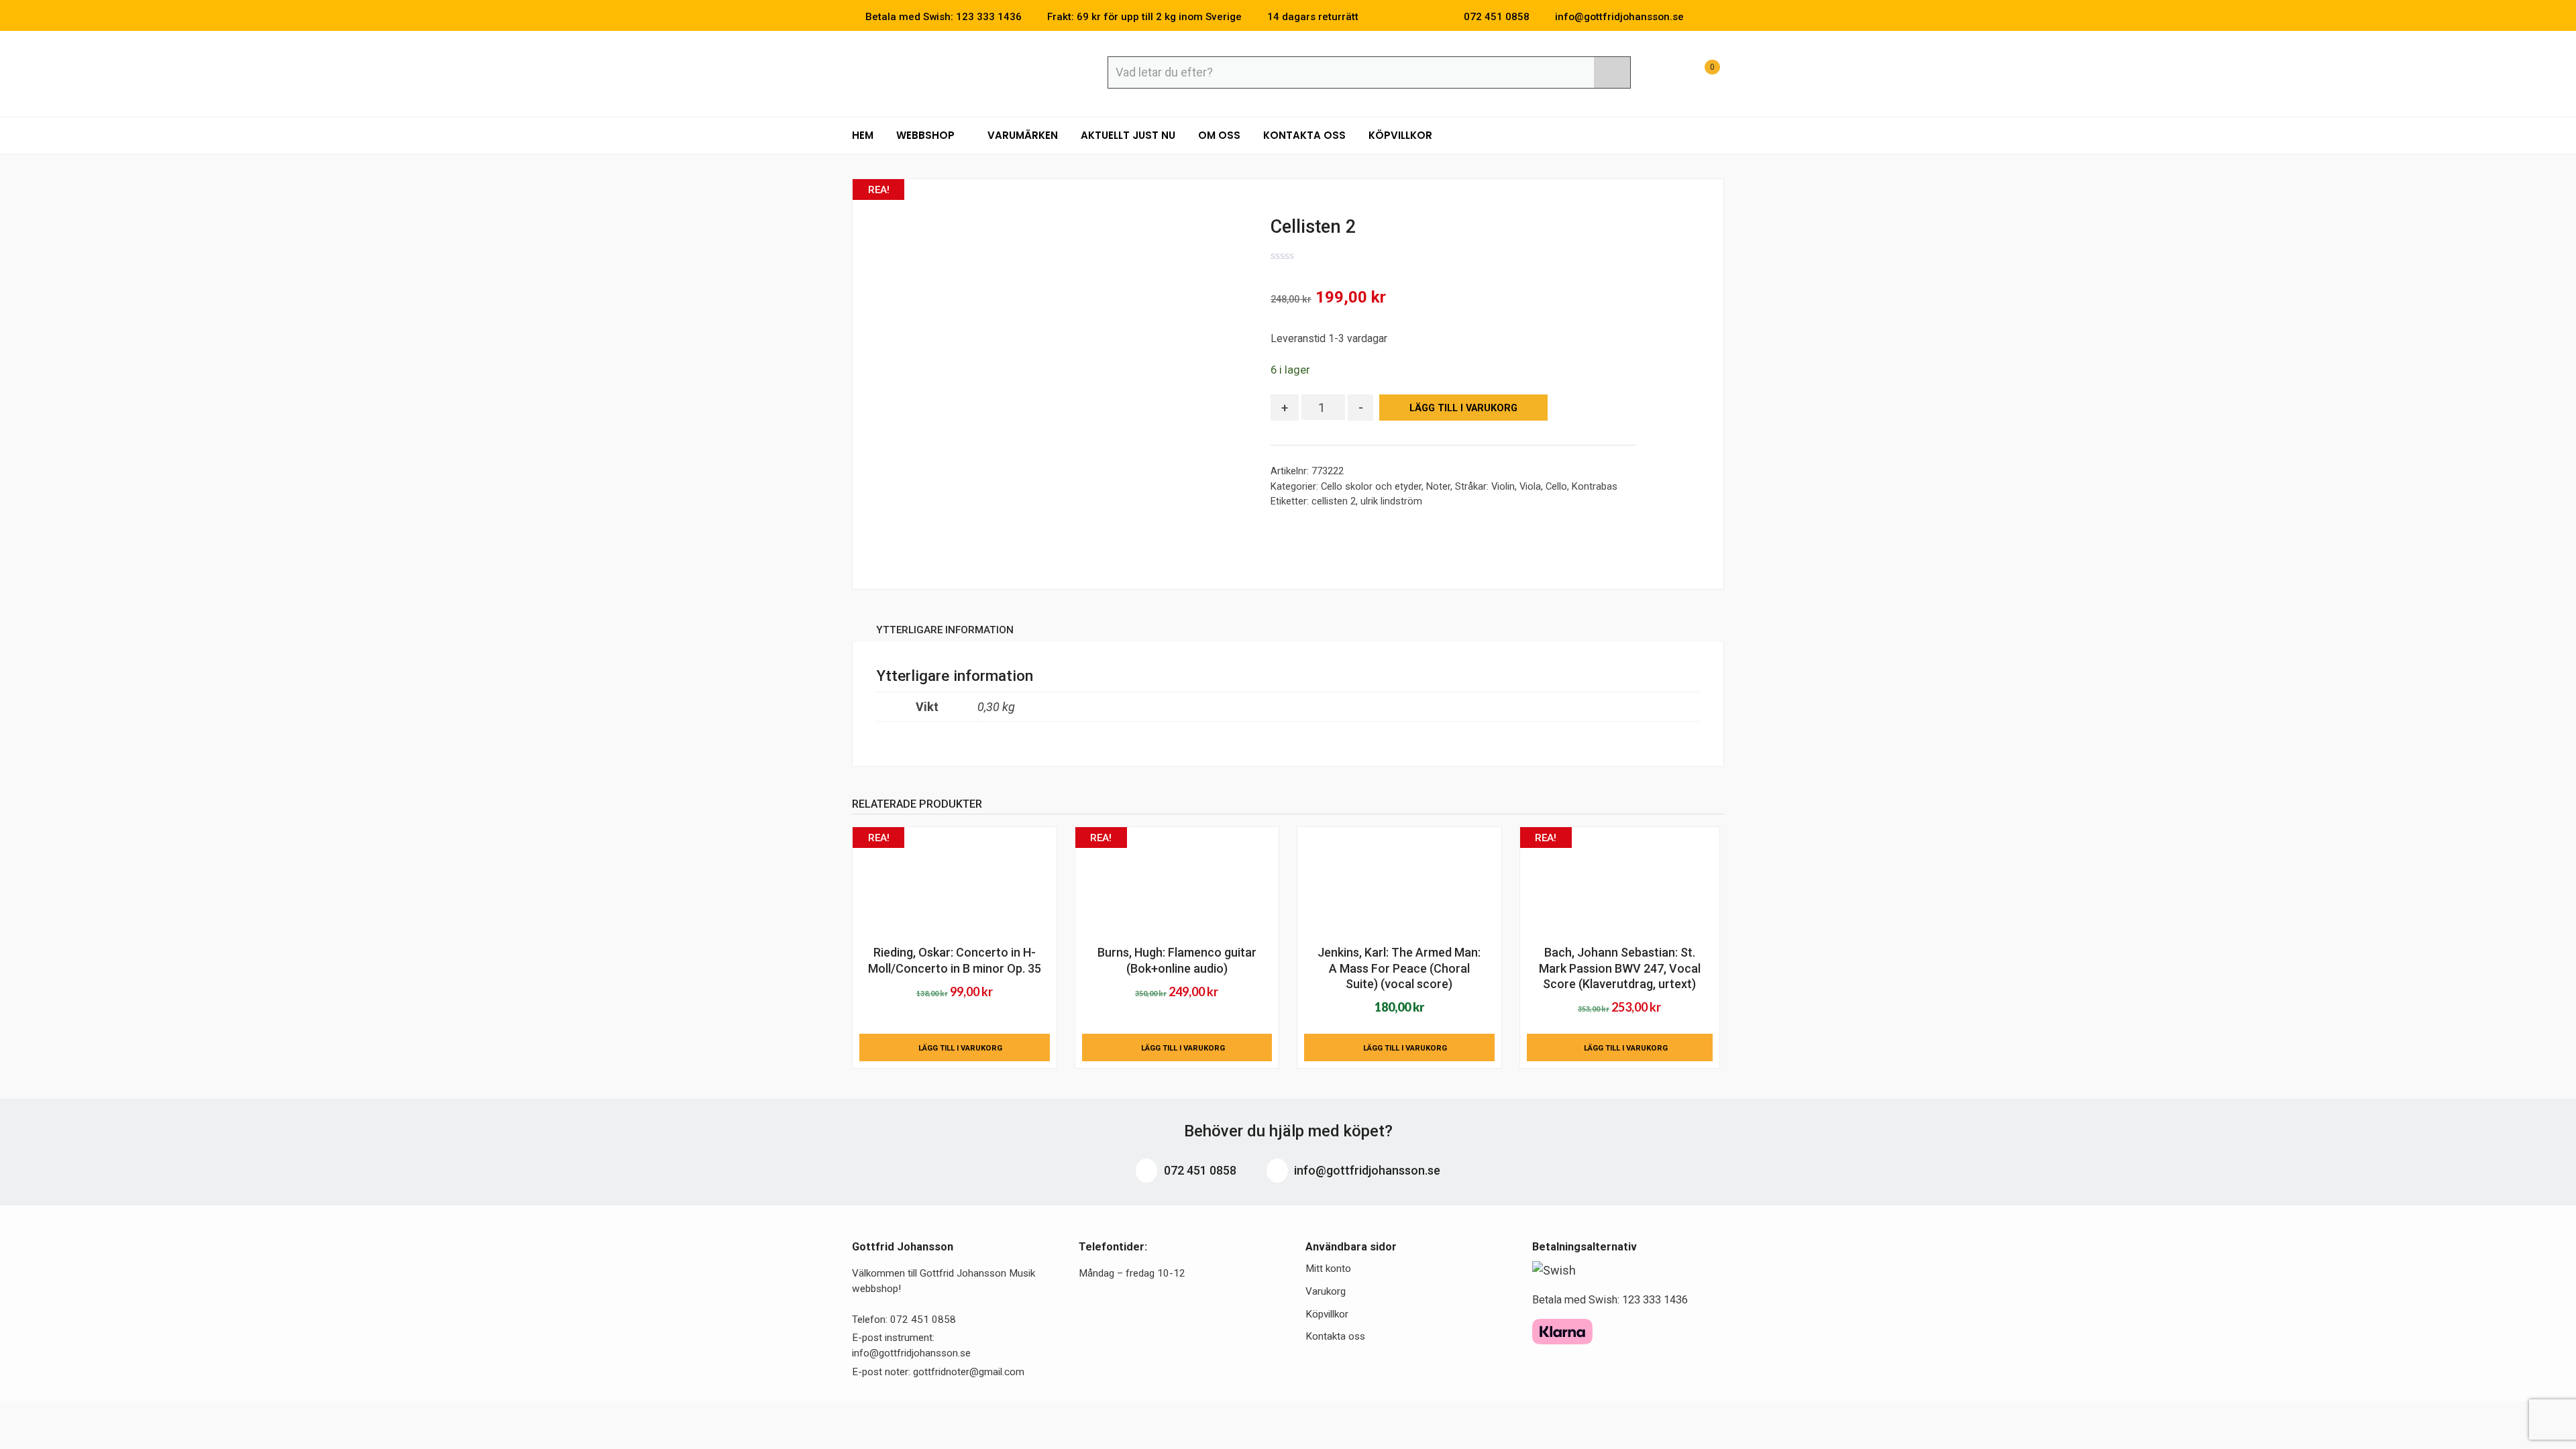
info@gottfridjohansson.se (1366, 1170)
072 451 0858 (1199, 1170)
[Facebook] (1700, 17)
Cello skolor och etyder (1371, 486)
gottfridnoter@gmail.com (969, 1372)
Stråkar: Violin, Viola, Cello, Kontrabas (1536, 486)
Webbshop (927, 135)
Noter (1438, 486)
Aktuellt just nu (1128, 135)
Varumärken (1023, 135)
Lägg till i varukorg (1463, 408)
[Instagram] (1720, 17)
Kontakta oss (1304, 135)
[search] (1612, 72)
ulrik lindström (1391, 501)
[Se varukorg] (1700, 74)
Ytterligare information (945, 630)
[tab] (945, 632)
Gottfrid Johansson (950, 72)
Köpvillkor (1400, 135)
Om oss (1219, 135)
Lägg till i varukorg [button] (960, 1048)
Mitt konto (1328, 1269)
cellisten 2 (1334, 501)
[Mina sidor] (1667, 74)
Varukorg (1326, 1291)
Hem (863, 135)
